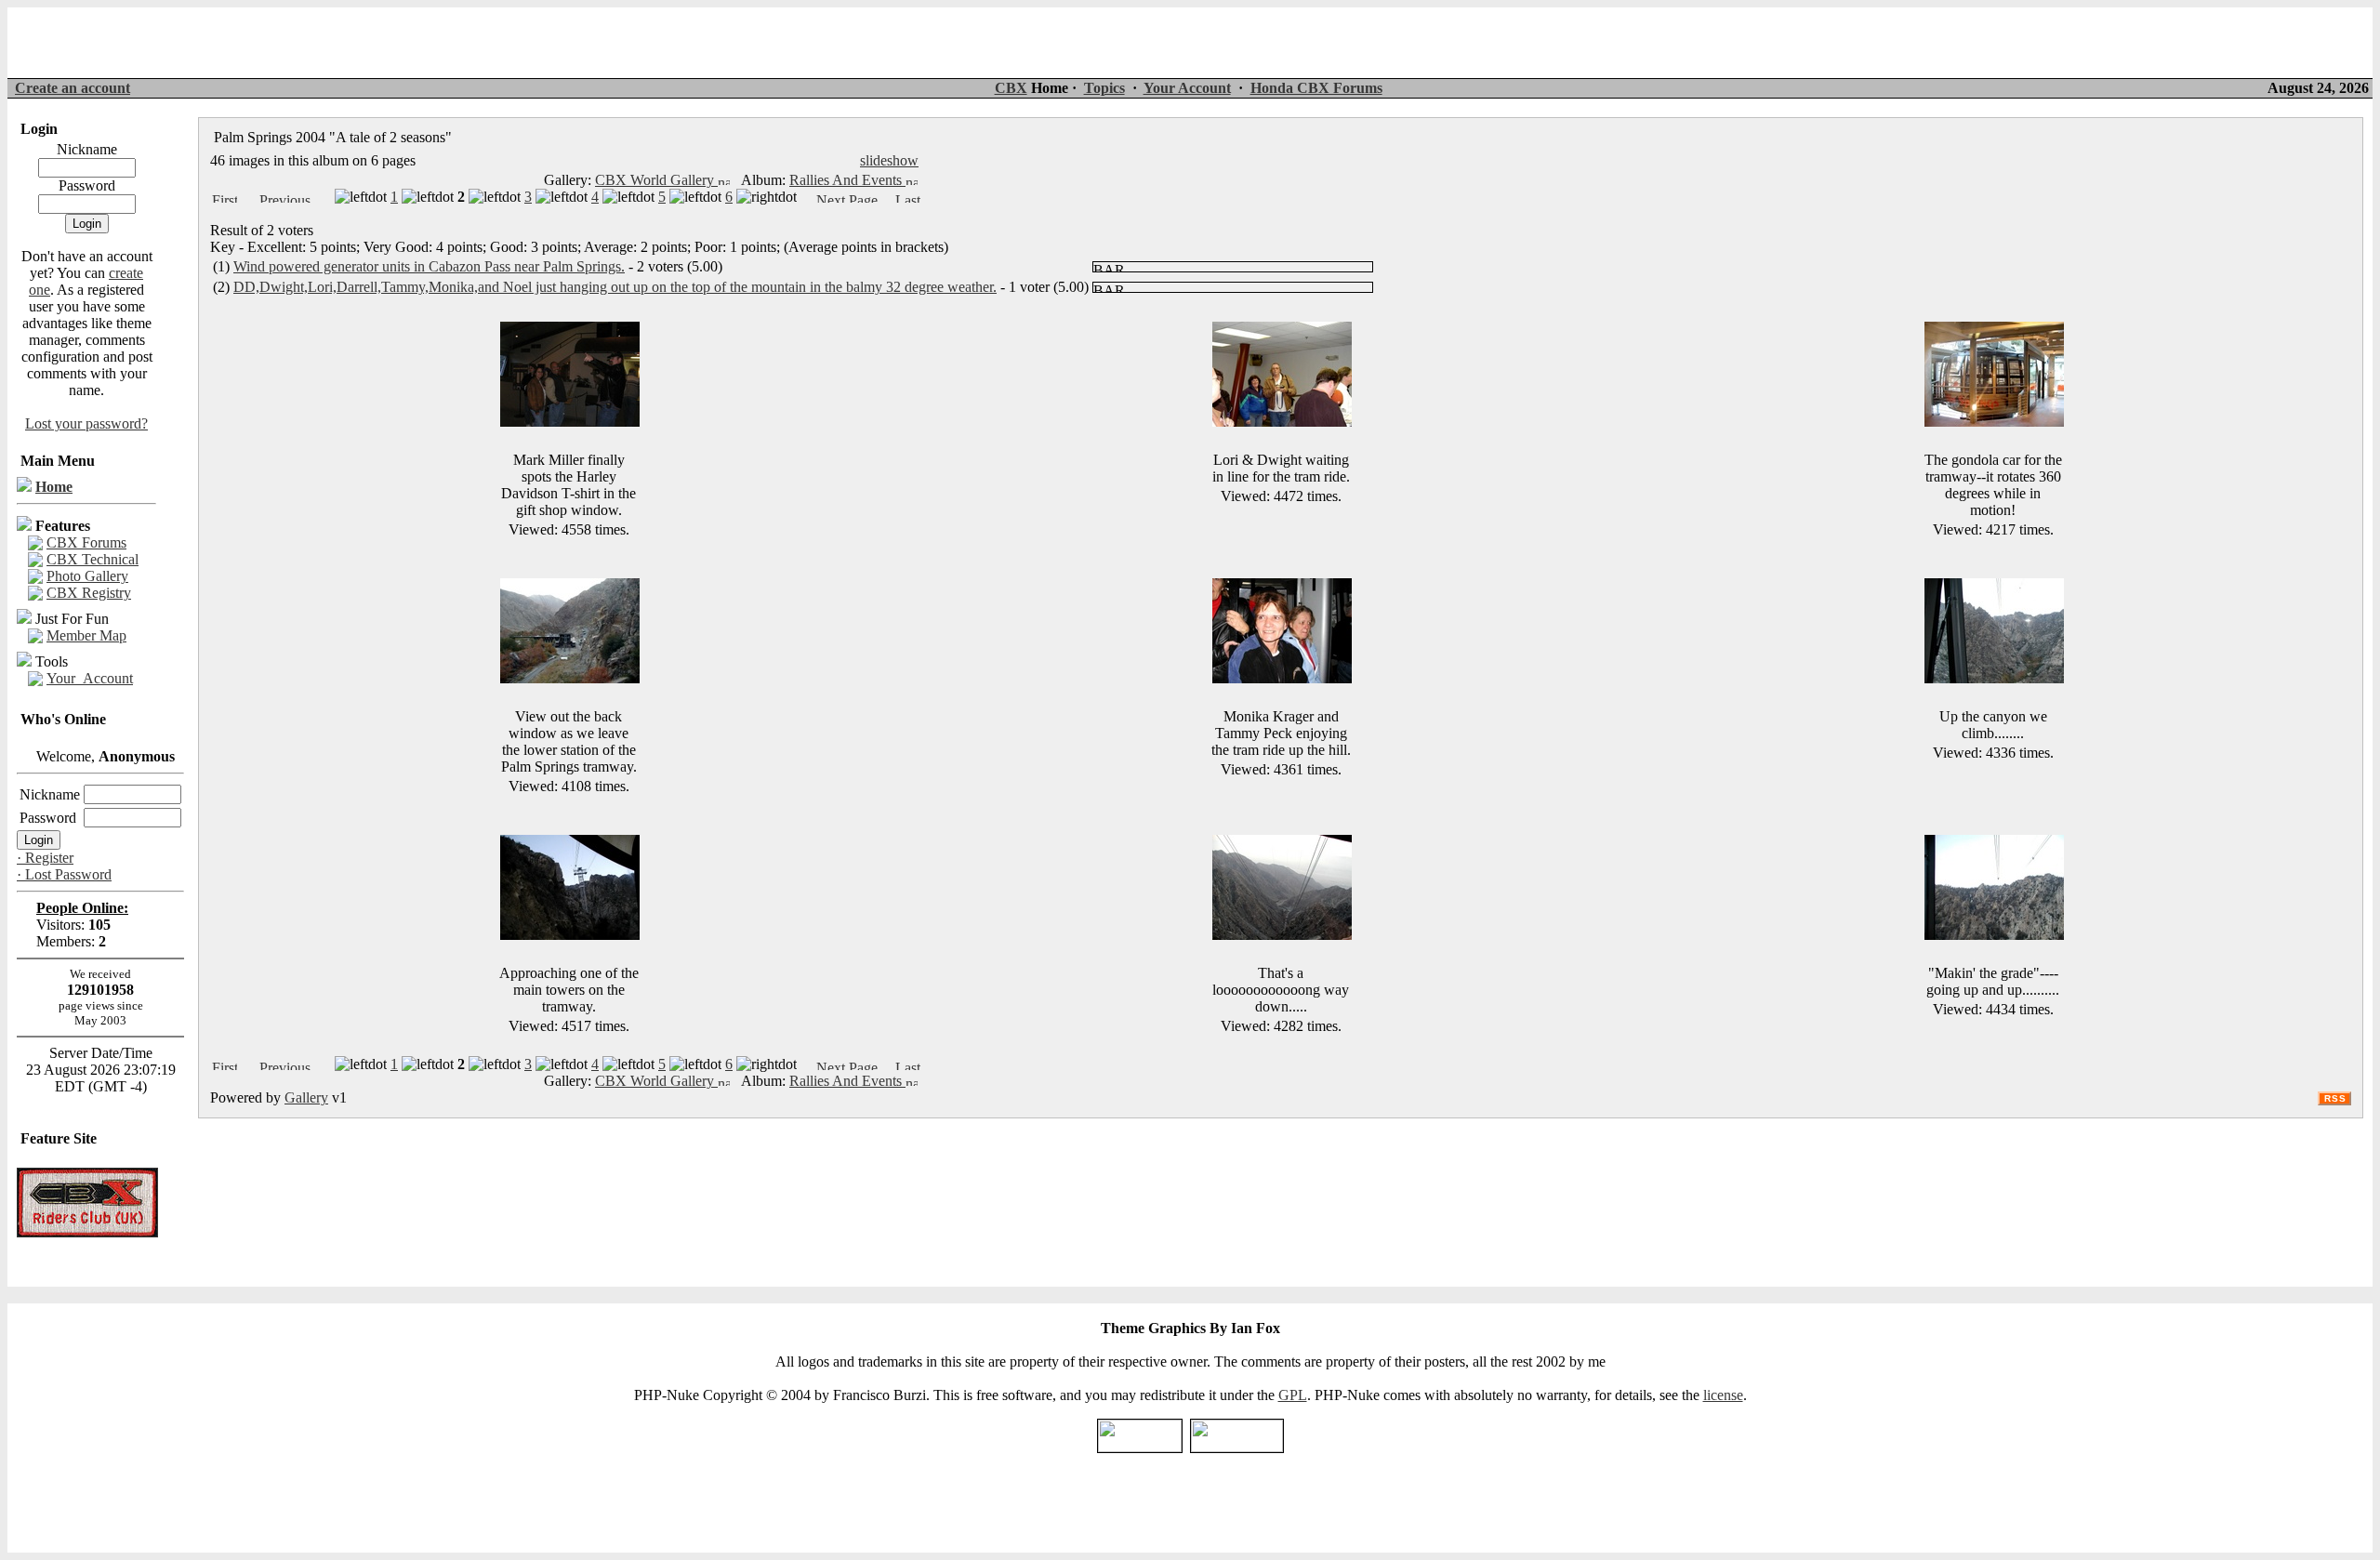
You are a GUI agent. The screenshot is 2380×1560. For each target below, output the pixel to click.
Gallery (306, 1097)
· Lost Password (64, 874)
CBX (1011, 88)
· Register (45, 858)
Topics (1104, 88)
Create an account (73, 88)
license (1723, 1395)
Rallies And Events (847, 180)
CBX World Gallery (656, 180)
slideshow (889, 160)
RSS (2335, 1098)
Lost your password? (86, 423)
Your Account (1187, 88)
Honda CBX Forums (1316, 88)
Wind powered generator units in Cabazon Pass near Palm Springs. (429, 266)
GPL (1293, 1395)
